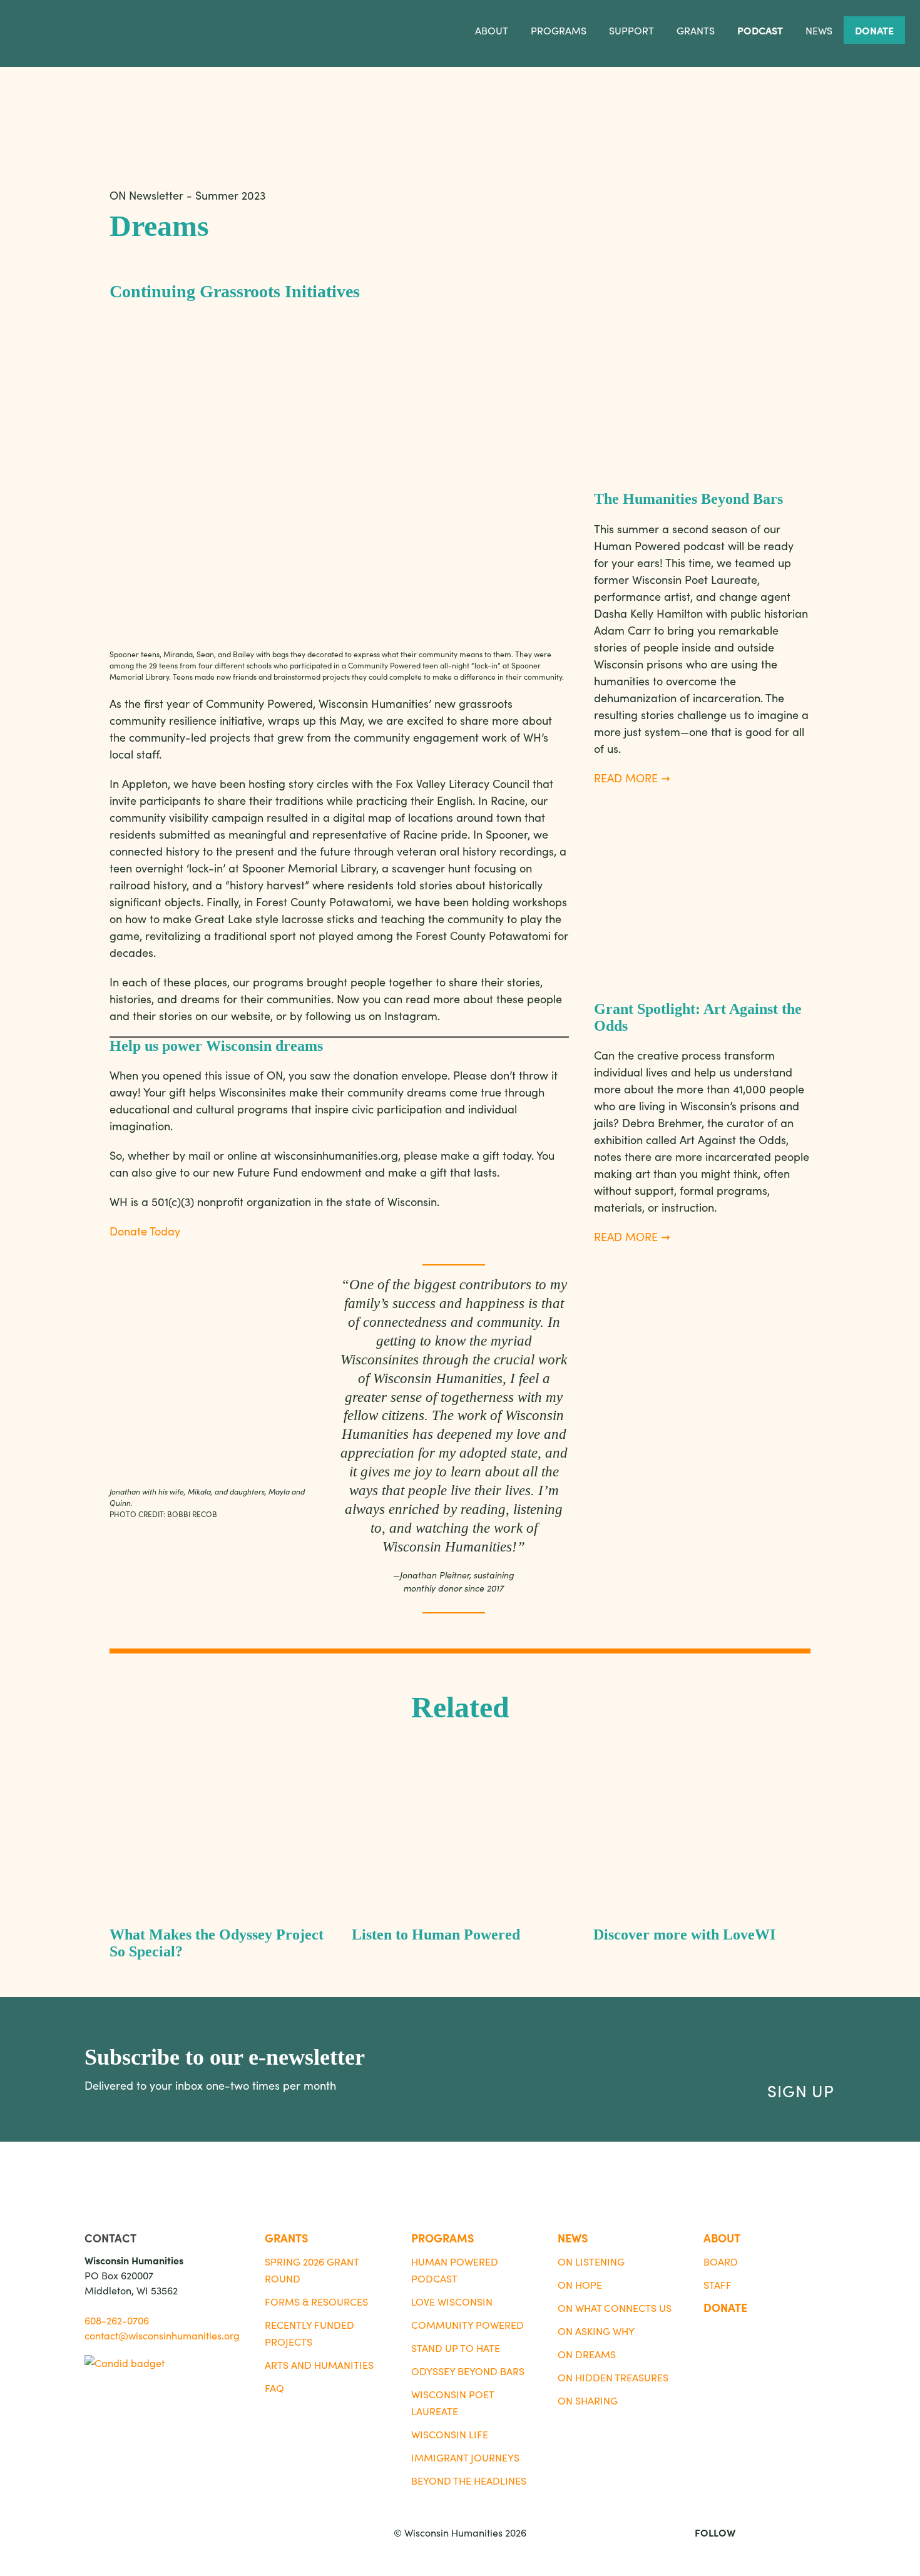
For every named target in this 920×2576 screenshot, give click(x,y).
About (492, 30)
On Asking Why (596, 2331)
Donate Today (145, 1231)
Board (721, 2261)
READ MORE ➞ (632, 778)
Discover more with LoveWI (684, 1935)
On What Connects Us (615, 2308)
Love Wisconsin (452, 2301)
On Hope (580, 2284)
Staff (718, 2284)
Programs (559, 30)
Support (631, 30)
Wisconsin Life (450, 2434)
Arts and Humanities (319, 2364)
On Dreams (587, 2354)
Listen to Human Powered (436, 1935)
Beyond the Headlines (469, 2480)
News (819, 30)
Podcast (760, 30)
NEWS (573, 2238)
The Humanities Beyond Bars (690, 499)
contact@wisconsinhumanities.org (162, 2335)
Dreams (159, 226)
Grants (696, 30)
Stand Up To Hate (456, 2348)
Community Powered (468, 2324)
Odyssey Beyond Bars (468, 2371)
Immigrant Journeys (465, 2457)
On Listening (591, 2261)
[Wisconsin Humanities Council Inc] (125, 2363)
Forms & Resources (316, 2301)
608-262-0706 (117, 2320)
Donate (874, 30)
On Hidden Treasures (613, 2377)
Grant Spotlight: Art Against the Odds (698, 1017)
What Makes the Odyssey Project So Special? (217, 1943)
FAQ (274, 2388)
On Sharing (588, 2400)
